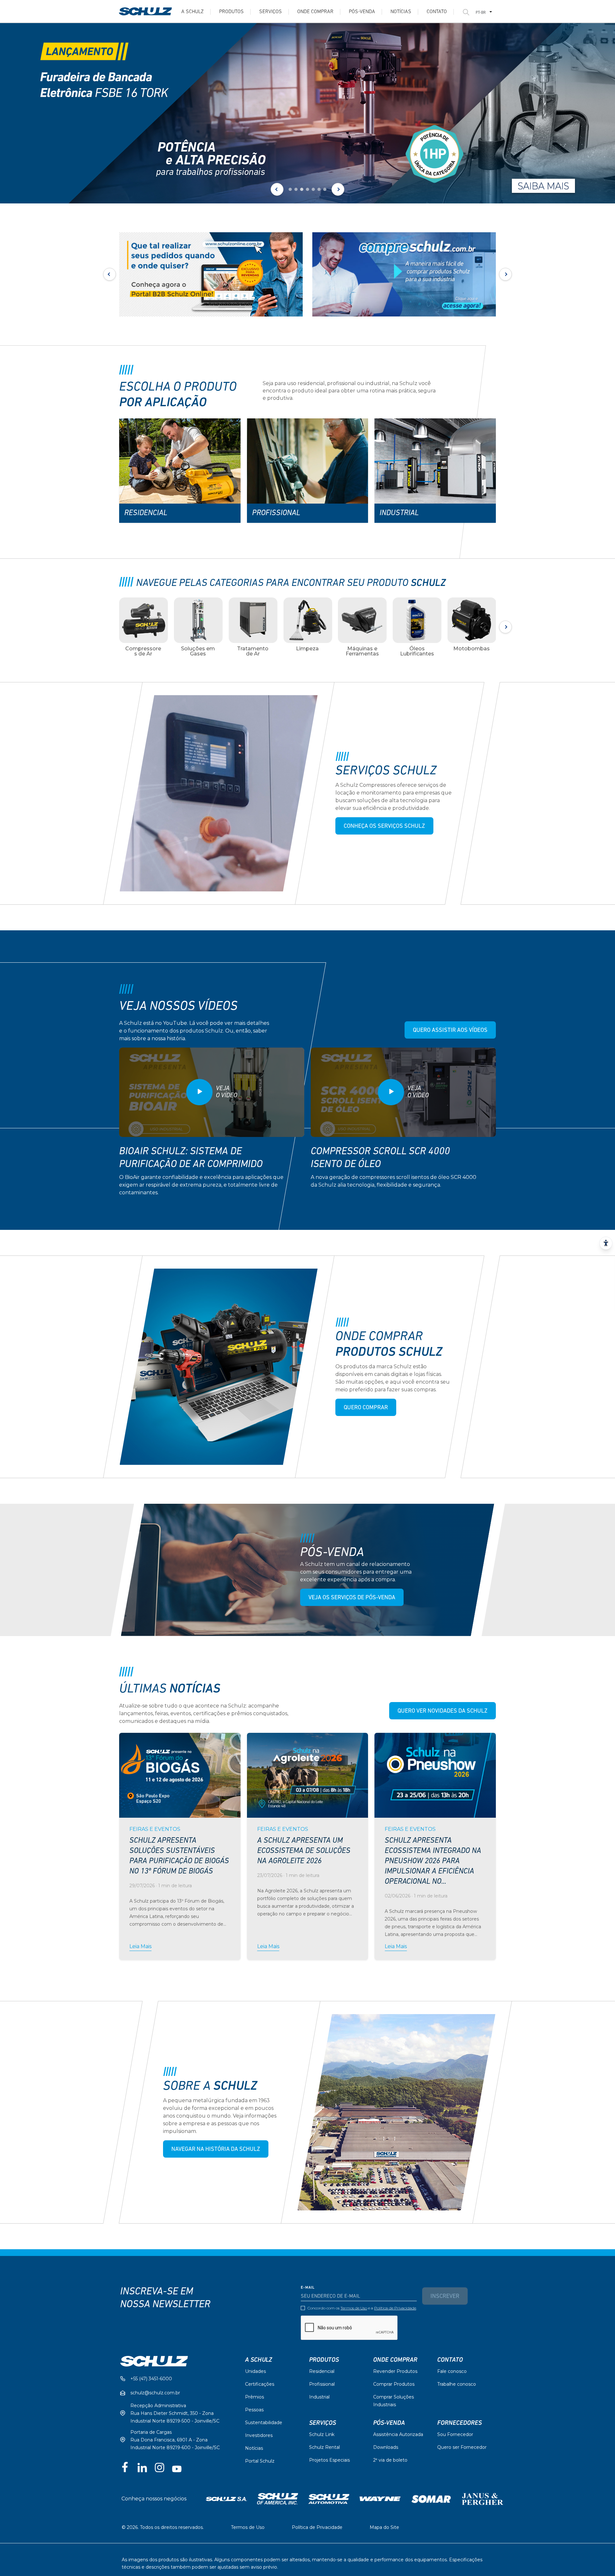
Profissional (322, 2384)
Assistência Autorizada (398, 2434)
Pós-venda (362, 12)
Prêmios (254, 2397)
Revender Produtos (395, 2371)
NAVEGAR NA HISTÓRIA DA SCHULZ (216, 2150)
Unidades (255, 2371)
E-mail (308, 2288)
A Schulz (193, 12)
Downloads (386, 2447)
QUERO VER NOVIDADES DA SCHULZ (443, 1711)
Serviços (271, 12)
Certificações (260, 2384)
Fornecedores (459, 2423)
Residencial (322, 2371)
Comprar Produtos (394, 2384)
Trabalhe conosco (457, 2384)
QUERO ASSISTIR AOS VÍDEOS (450, 1031)
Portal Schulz (260, 2461)
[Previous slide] (277, 189)
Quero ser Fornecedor (462, 2447)
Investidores (259, 2435)
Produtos (231, 12)
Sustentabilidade (264, 2423)
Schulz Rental (324, 2447)
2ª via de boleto (390, 2460)
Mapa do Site (384, 2527)
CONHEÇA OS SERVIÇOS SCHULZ (384, 827)
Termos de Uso (354, 2308)
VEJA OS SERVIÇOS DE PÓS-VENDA (352, 1598)
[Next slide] (338, 189)
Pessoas (254, 2410)
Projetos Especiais (329, 2460)
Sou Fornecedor (455, 2434)
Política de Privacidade (395, 2308)
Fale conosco (452, 2371)
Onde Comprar (315, 12)
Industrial (319, 2397)
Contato (437, 12)
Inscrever (445, 2297)
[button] (290, 189)
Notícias (401, 12)
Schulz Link (322, 2434)
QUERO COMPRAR (366, 1408)
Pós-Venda (389, 2423)
